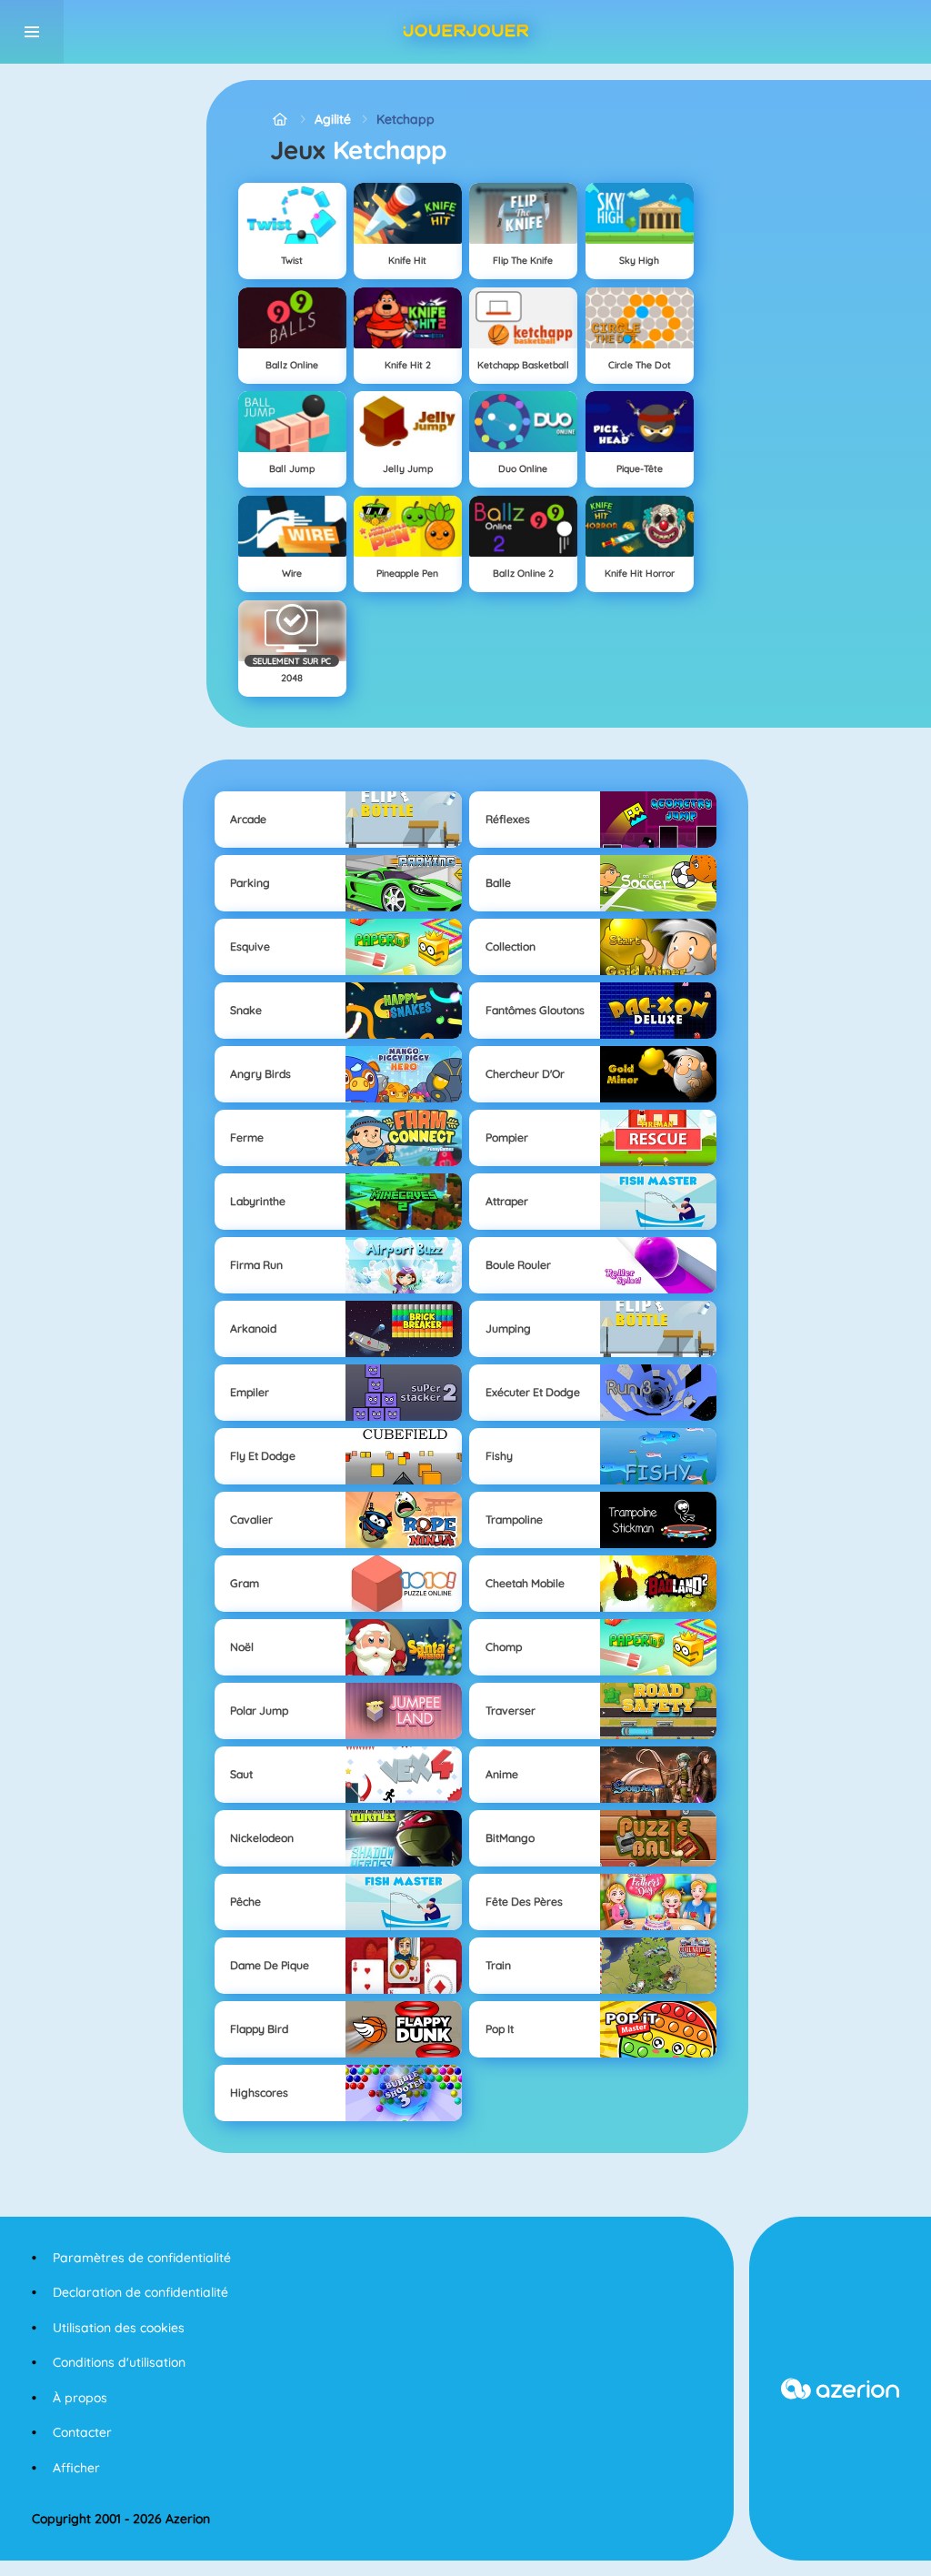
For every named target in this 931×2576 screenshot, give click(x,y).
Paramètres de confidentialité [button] (142, 2258)
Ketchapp (405, 119)
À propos (80, 2398)
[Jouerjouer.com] (280, 120)
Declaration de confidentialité (140, 2292)
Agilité (333, 119)
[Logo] (465, 32)
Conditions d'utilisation (119, 2362)
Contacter (82, 2432)
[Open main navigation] (32, 32)
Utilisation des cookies (119, 2328)
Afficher (76, 2468)
